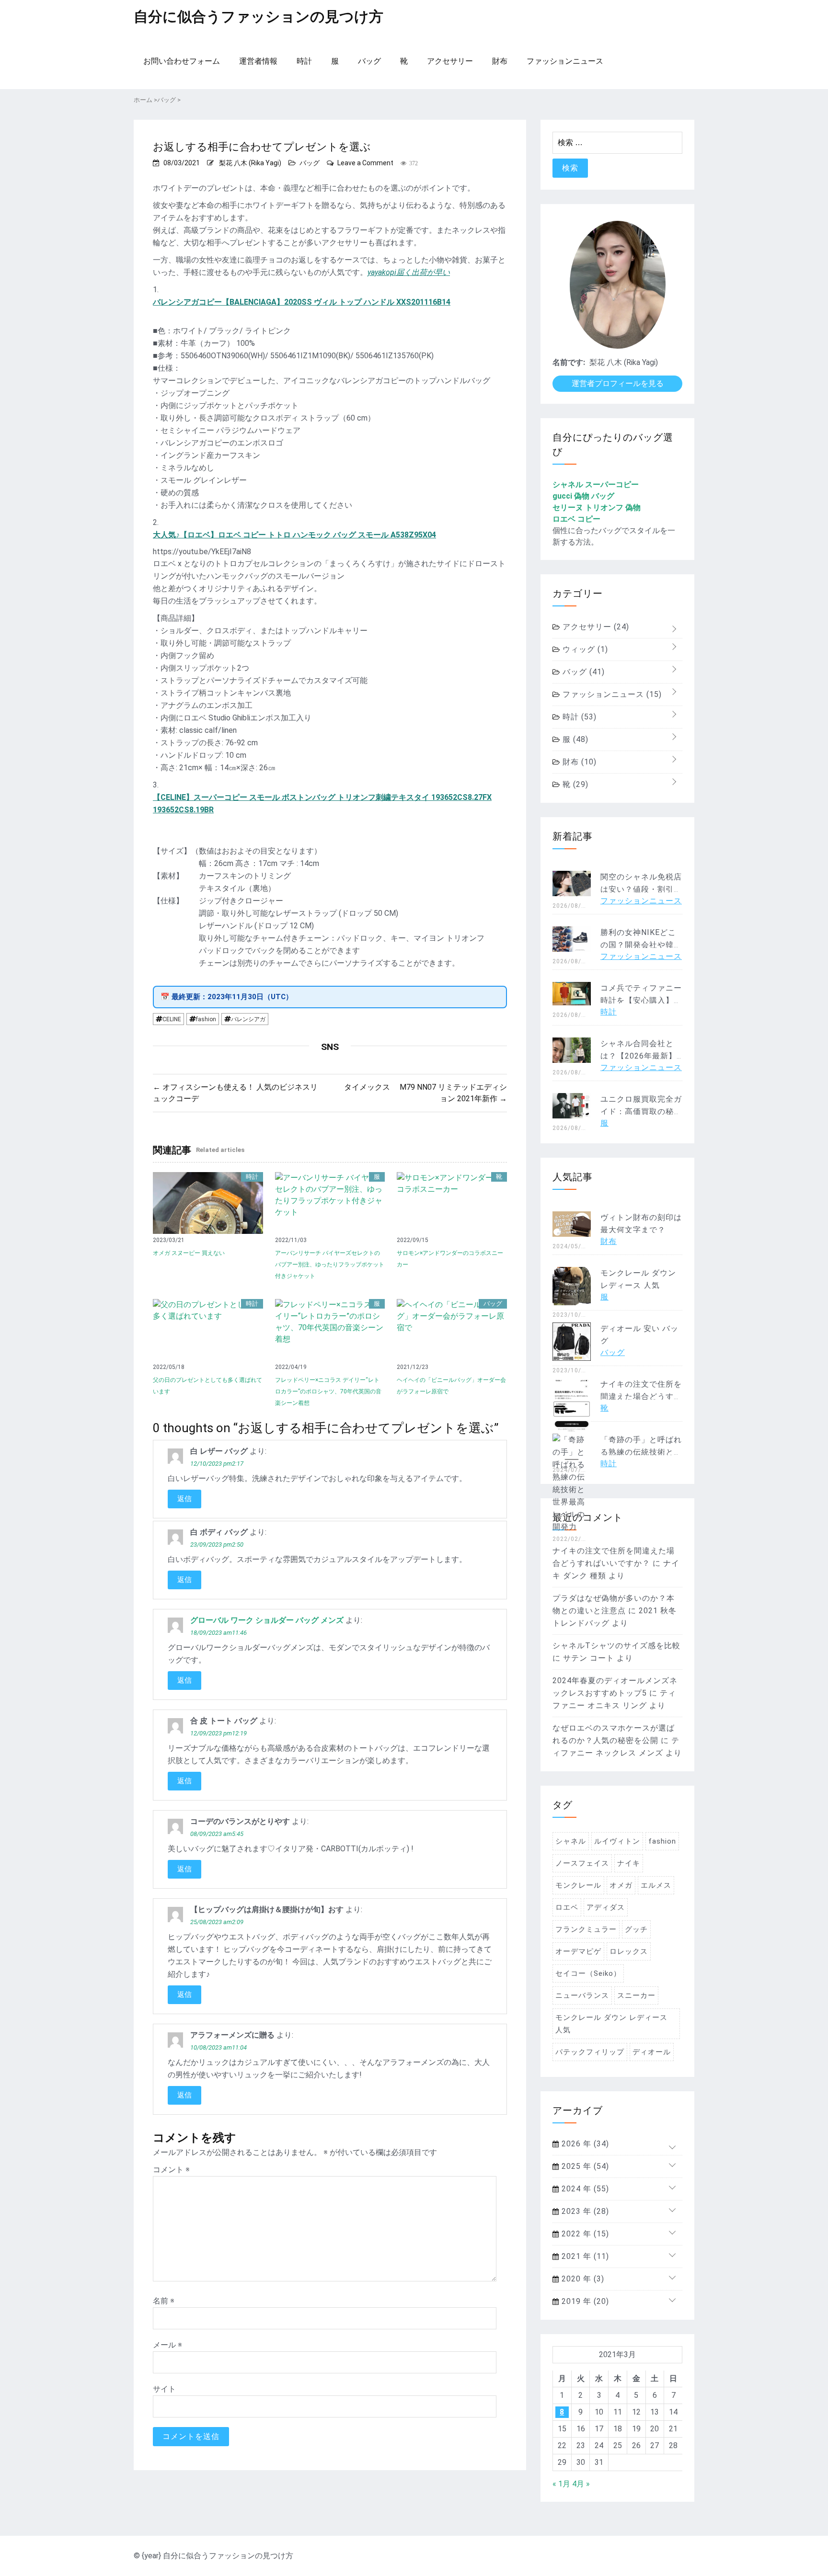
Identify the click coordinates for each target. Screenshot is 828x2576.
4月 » (581, 2484)
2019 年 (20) (584, 2301)
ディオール (652, 2052)
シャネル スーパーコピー (596, 484)
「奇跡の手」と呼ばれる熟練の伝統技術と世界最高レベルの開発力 (641, 1452)
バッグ (369, 61)
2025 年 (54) (584, 2166)
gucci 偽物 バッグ (583, 496)
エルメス (656, 1885)
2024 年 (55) (584, 2189)
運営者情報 (258, 61)
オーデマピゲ (578, 1951)
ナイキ (629, 1863)
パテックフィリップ (590, 2052)
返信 (184, 1499)
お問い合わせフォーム (182, 61)
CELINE (172, 1019)
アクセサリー (450, 61)
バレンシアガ (248, 1019)
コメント (171, 2170)
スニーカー (636, 1995)
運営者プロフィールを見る (618, 383)
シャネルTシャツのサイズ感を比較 (616, 1646)
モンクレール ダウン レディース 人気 (611, 2024)
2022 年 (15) (584, 2234)
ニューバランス (582, 1995)
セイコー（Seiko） (588, 1973)
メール (167, 2345)
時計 (304, 61)
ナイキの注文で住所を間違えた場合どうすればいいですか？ (641, 1396)
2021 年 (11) (584, 2256)
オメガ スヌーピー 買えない (189, 1253)
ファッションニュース (565, 61)
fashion (206, 1019)
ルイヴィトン (617, 1841)
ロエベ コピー (576, 519)
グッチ (636, 1929)
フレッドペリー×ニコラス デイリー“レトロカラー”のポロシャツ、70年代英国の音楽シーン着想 (328, 1391)
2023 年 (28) (584, 2211)
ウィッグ (584, 649)
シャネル (571, 1841)
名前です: (569, 362)
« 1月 (561, 2484)
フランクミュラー (586, 1929)
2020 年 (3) (582, 2279)
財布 (500, 61)
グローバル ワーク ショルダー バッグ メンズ (267, 1620)
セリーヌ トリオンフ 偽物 (597, 507)
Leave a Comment (365, 163)
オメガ (621, 1885)
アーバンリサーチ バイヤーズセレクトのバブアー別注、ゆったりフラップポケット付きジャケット (330, 1265)
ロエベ (567, 1907)
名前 (164, 2301)
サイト (164, 2389)
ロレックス (629, 1951)
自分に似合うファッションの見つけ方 (259, 17)
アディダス (606, 1907)
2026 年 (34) (584, 2144)
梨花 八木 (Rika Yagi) (250, 163)
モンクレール (578, 1885)
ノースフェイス (582, 1863)
